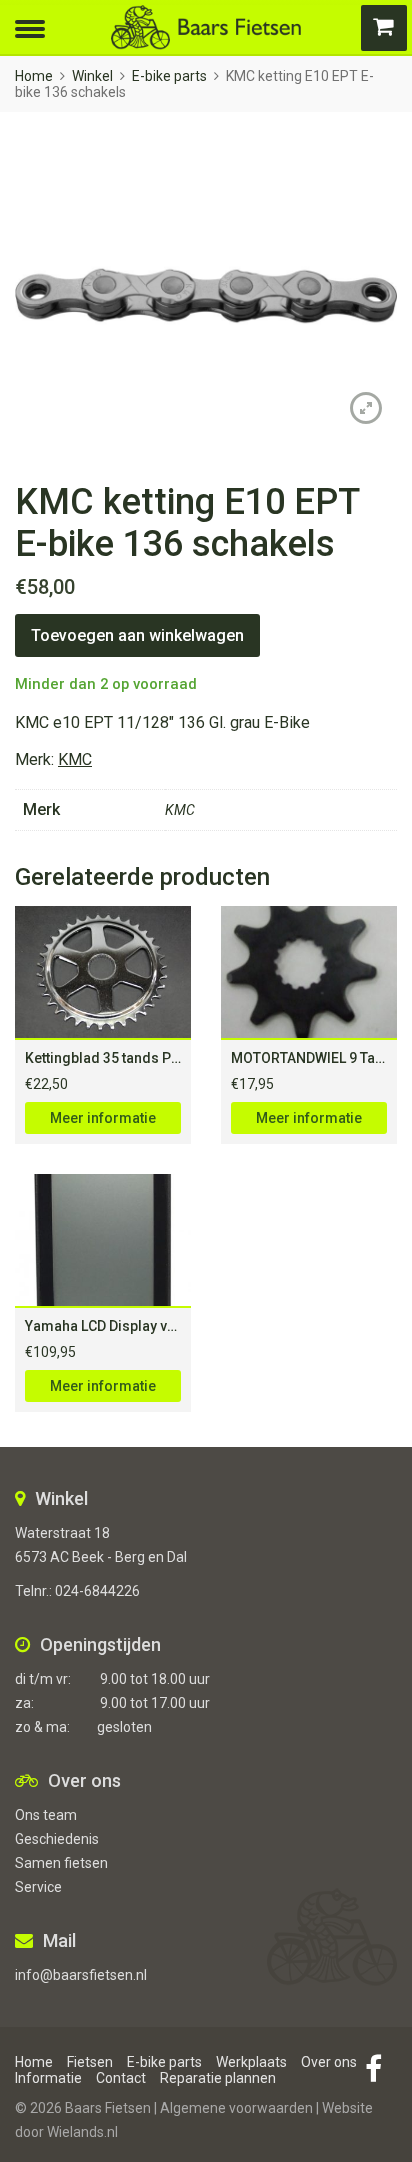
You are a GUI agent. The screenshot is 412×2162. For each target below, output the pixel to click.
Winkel (92, 76)
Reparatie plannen (218, 2078)
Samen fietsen (61, 1863)
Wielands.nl (82, 2132)
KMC (75, 759)
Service (38, 1887)
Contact (121, 2078)
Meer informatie (103, 1118)
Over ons (329, 2062)
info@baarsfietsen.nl (81, 1975)
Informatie (48, 2078)
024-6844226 (97, 1591)
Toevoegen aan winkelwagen (137, 635)
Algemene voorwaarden (236, 2108)
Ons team (46, 1815)
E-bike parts (169, 76)
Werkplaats (251, 2062)
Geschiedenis (57, 1839)
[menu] (30, 26)
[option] (206, 295)
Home (34, 76)
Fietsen (90, 2062)
